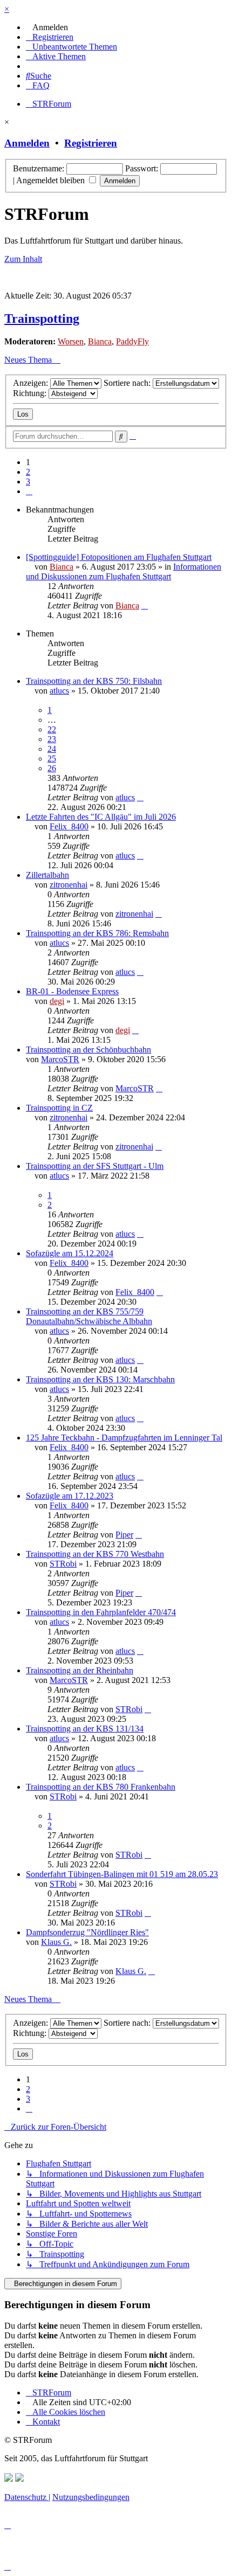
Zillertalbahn (47, 875)
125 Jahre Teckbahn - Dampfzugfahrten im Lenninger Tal (124, 1438)
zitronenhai (69, 885)
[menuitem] (47, 27)
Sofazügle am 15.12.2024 (70, 1253)
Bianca (100, 341)
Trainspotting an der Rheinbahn (80, 1670)
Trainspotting (42, 318)
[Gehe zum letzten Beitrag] (145, 605)
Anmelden (27, 143)
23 (52, 739)
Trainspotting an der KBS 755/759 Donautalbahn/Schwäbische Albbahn (89, 1316)
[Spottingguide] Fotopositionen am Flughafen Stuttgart (119, 557)
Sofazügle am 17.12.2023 (70, 1496)
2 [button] (28, 472)
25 (52, 759)
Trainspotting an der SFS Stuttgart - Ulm (95, 1166)
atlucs (59, 691)
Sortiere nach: (128, 383)
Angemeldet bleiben (52, 180)
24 (52, 749)
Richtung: (31, 393)
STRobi (63, 1564)
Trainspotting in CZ (59, 1108)
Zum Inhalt (23, 259)
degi (57, 1001)
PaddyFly (132, 341)
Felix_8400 (69, 826)
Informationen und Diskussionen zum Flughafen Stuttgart (124, 572)
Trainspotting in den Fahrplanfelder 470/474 (101, 1612)
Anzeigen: (32, 383)
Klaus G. (56, 1942)
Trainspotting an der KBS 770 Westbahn (95, 1554)
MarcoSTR (60, 1059)
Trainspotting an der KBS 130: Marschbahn (100, 1379)
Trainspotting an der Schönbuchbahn (88, 1050)
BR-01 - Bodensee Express (72, 991)
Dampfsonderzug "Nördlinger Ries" (87, 1932)
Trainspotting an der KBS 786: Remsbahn (97, 933)
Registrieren (91, 143)
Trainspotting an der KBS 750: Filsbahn (94, 681)
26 (52, 768)
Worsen (71, 341)
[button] (29, 491)
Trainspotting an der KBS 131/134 (85, 1729)
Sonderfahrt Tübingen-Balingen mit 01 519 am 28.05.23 (122, 1874)
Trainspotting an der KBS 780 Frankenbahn (101, 1787)
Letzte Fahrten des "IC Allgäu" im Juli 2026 (101, 817)
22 (52, 729)
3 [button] (28, 482)
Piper (124, 1535)
